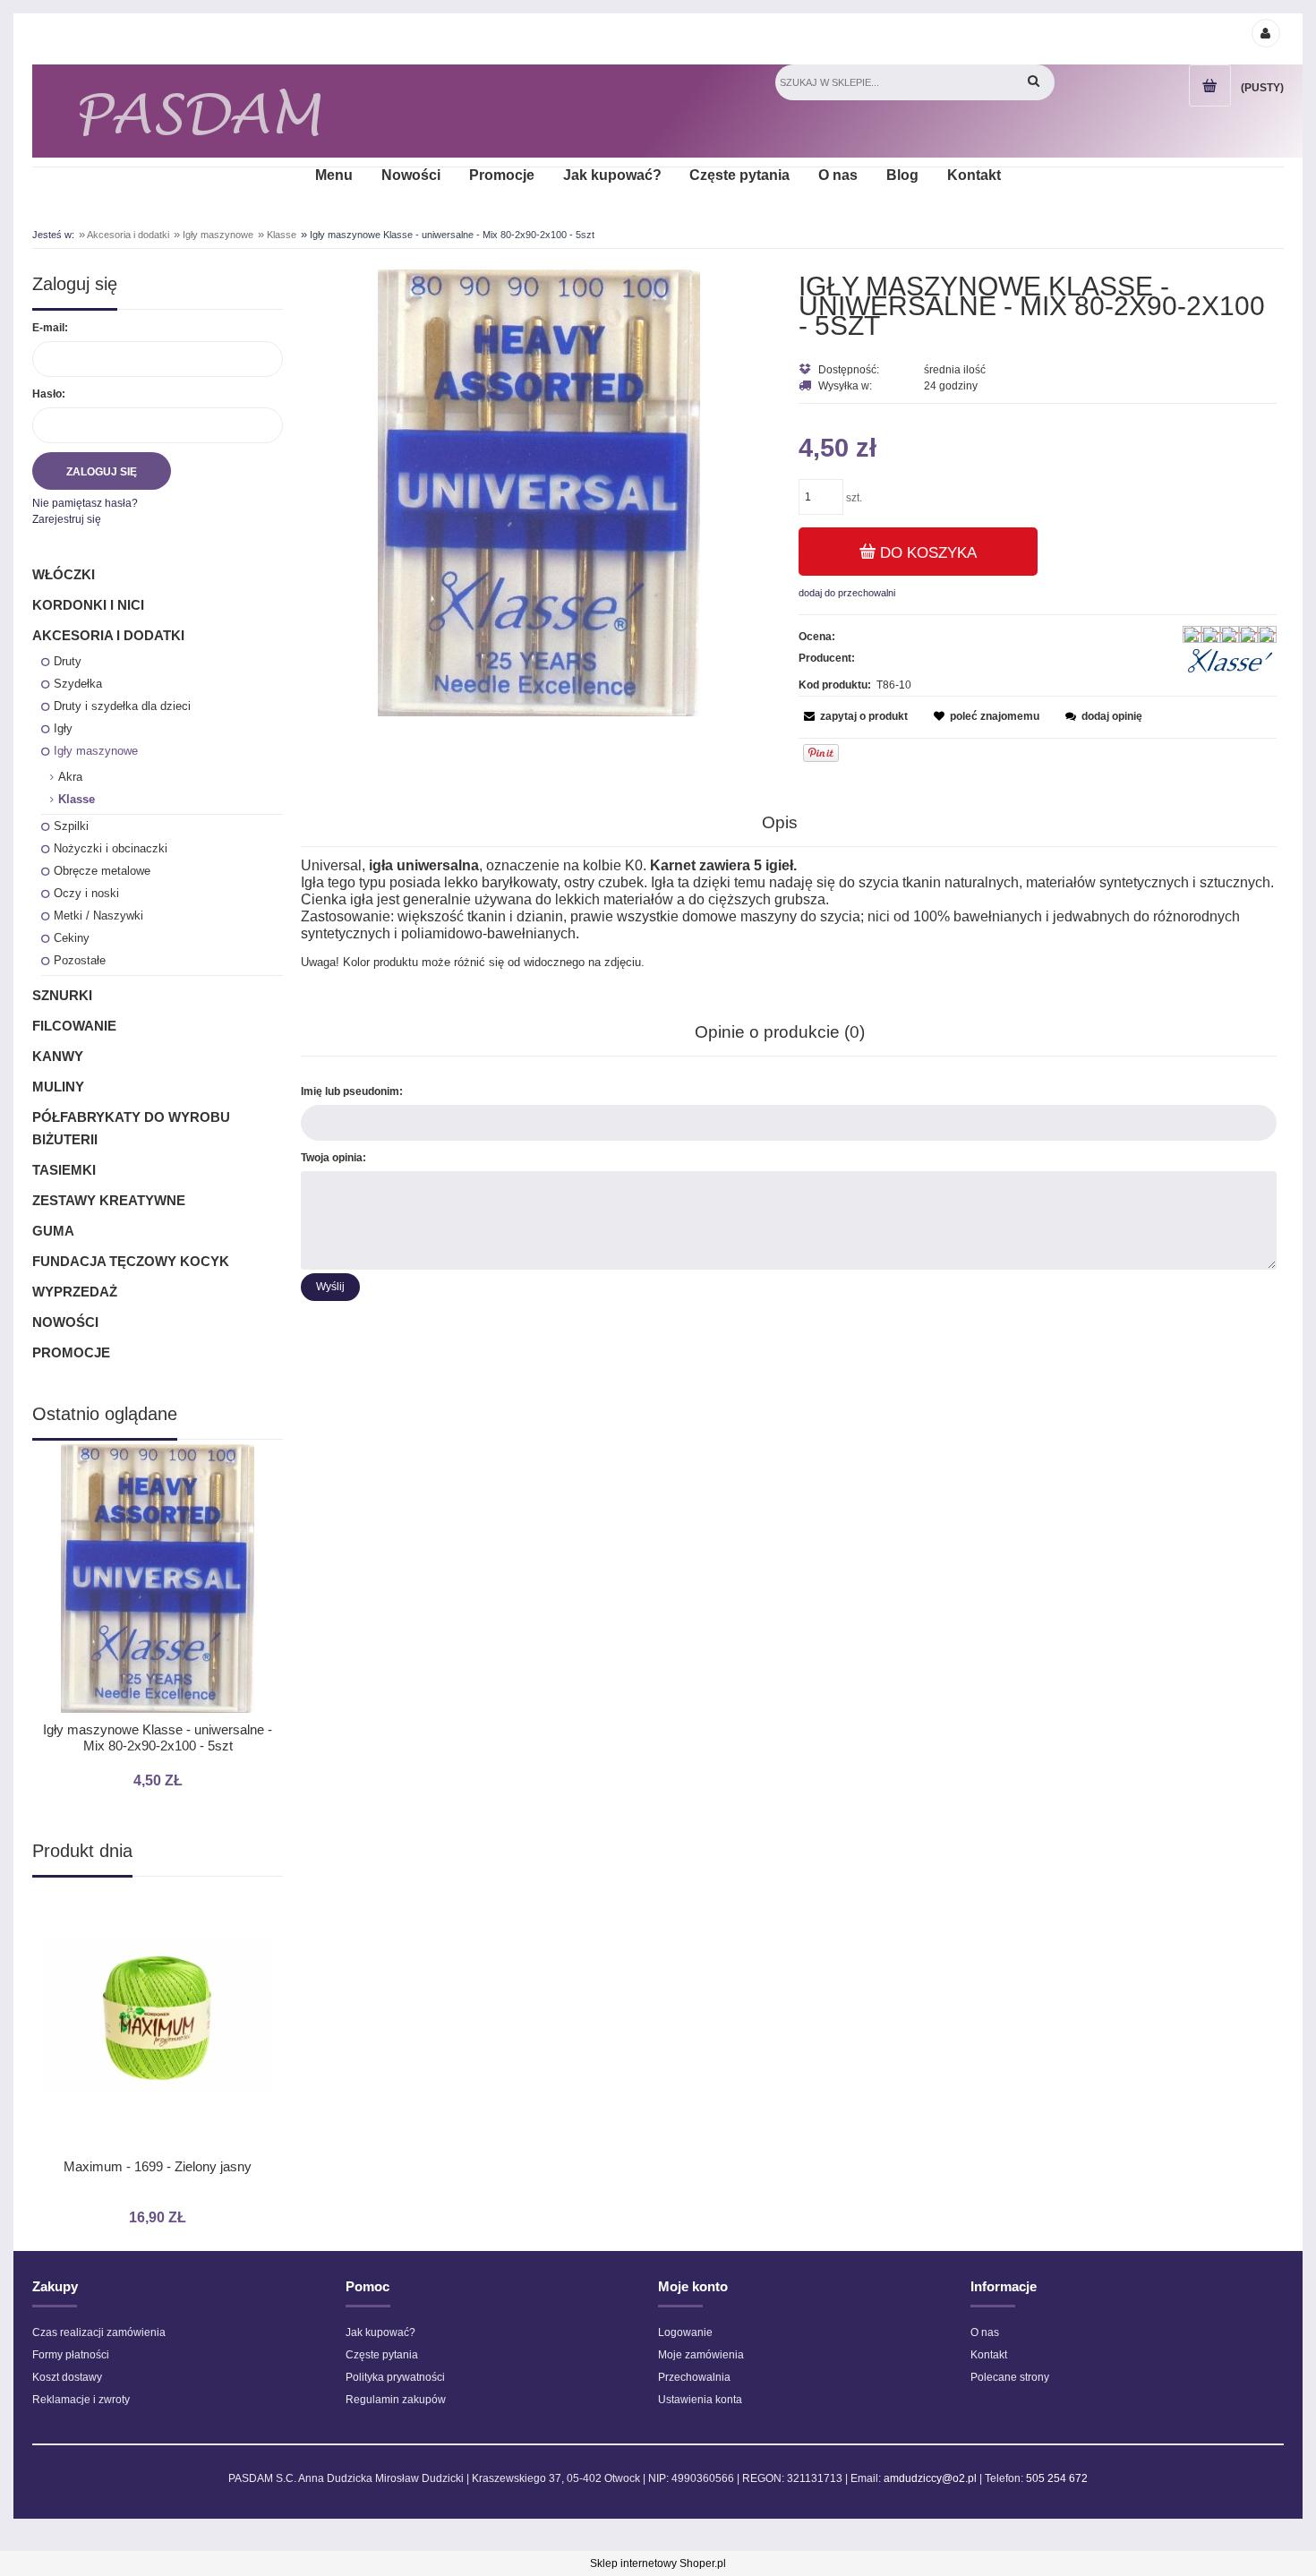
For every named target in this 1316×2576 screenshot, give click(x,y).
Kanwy (58, 1056)
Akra (70, 777)
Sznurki (62, 995)
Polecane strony (1010, 2377)
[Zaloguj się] (1265, 32)
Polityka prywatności (395, 2377)
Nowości (65, 1322)
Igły (63, 728)
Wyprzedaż (75, 1292)
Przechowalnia (694, 2377)
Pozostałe (80, 960)
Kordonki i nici (88, 605)
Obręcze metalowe (102, 871)
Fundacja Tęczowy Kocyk (131, 1261)
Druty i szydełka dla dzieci (122, 706)
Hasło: (49, 394)
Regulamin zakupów (396, 2400)
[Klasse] (1230, 661)
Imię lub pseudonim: (352, 1091)
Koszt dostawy (67, 2377)
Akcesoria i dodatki (108, 635)
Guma (53, 1231)
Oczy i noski (86, 893)
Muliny (58, 1087)
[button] (853, 716)
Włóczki (64, 574)
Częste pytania (382, 2355)
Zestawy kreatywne (109, 1200)
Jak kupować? (380, 2332)
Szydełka (78, 684)
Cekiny (72, 938)
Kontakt (989, 2355)
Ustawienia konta (700, 2400)
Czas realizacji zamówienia (99, 2332)
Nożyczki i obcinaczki (111, 848)
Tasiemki (64, 1170)
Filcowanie (74, 1026)
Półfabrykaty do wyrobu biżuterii (131, 1128)
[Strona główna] (200, 111)
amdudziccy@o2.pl (930, 2478)
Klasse (77, 799)
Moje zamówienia (701, 2355)
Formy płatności (71, 2355)
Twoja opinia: (333, 1158)
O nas (985, 2332)
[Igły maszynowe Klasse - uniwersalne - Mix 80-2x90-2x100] (539, 492)
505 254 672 (1057, 2478)
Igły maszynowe (96, 751)
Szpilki (71, 826)
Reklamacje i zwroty (81, 2400)
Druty (68, 661)
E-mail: (50, 328)
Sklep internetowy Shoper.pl (658, 2563)
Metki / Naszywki (98, 916)
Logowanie (685, 2332)
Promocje (71, 1352)
